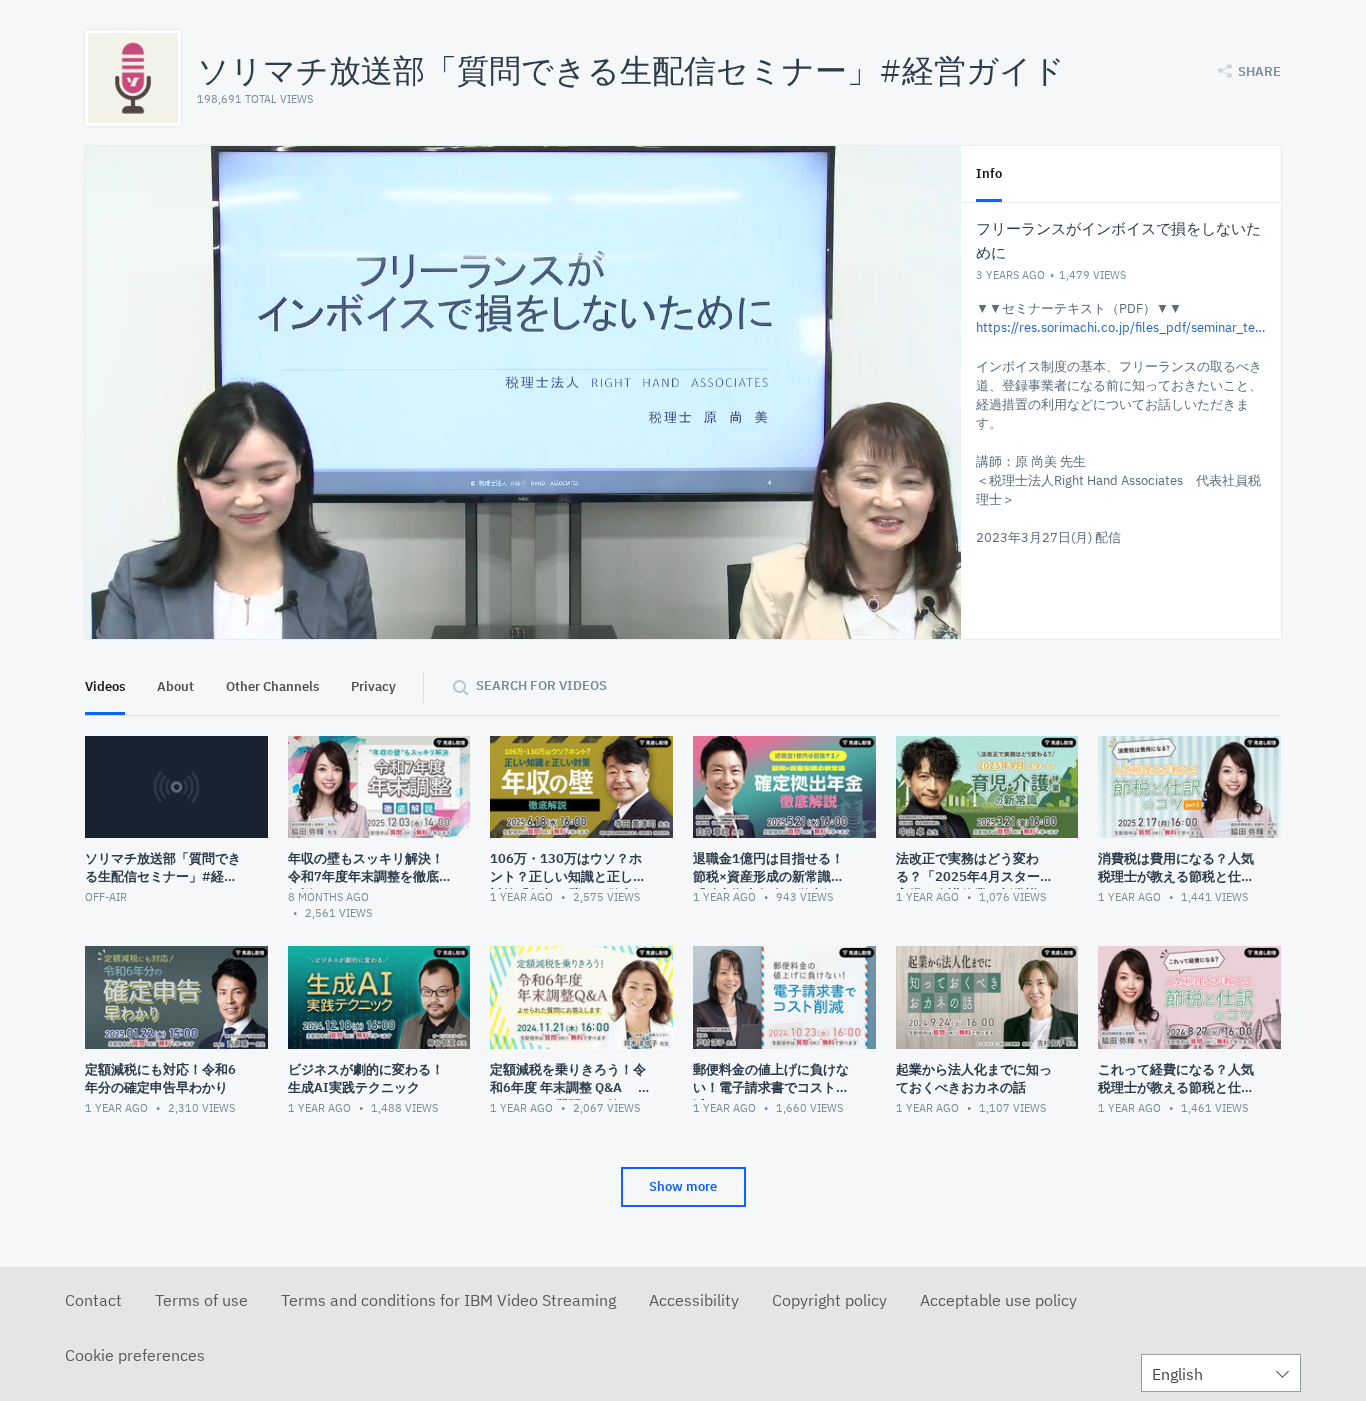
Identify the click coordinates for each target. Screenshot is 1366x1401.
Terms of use (201, 1300)
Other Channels (272, 686)
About (175, 686)
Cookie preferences (135, 1355)
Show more (683, 1186)
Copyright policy (829, 1300)
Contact (93, 1300)
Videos (105, 686)
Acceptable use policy (998, 1300)
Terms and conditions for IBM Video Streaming (448, 1300)
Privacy (373, 686)
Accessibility (694, 1300)
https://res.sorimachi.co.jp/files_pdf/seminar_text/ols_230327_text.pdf (1121, 327)
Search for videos (541, 685)
